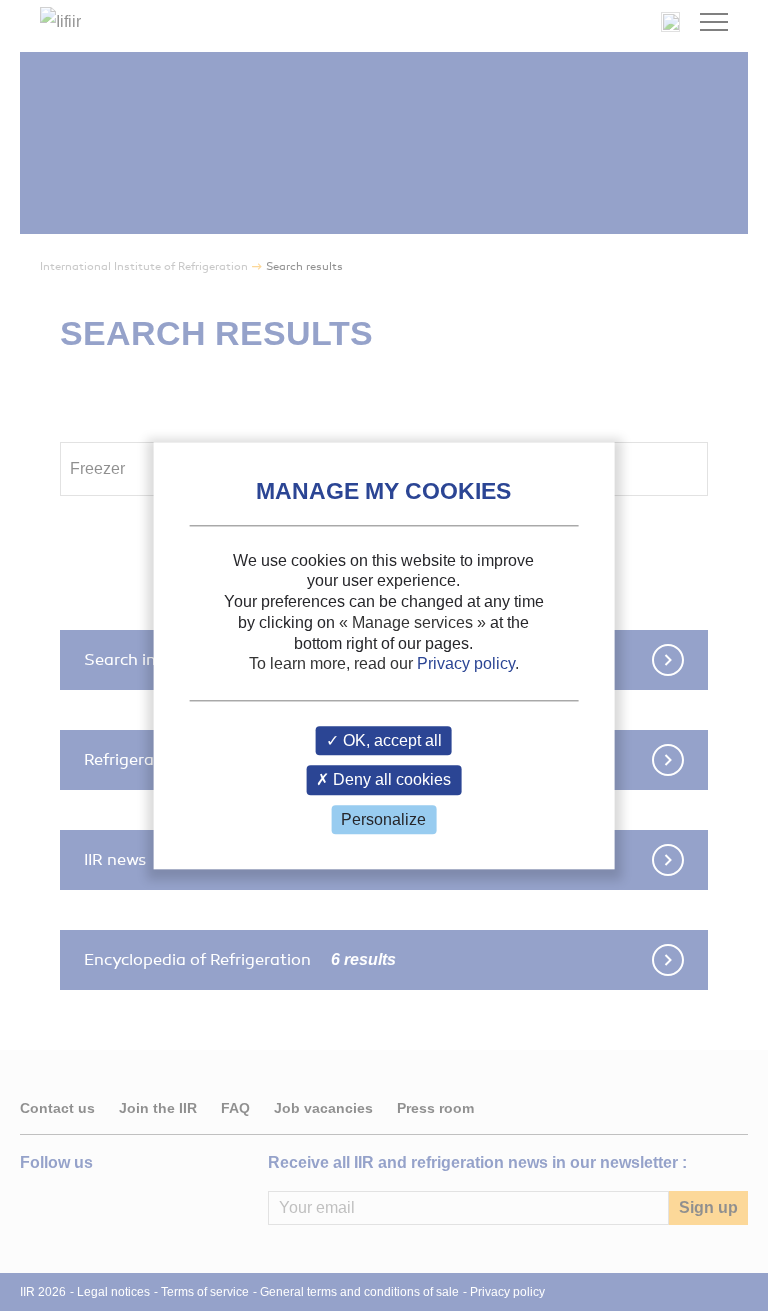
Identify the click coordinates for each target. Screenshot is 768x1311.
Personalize (383, 819)
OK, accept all (390, 741)
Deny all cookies (390, 780)
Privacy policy (466, 664)
